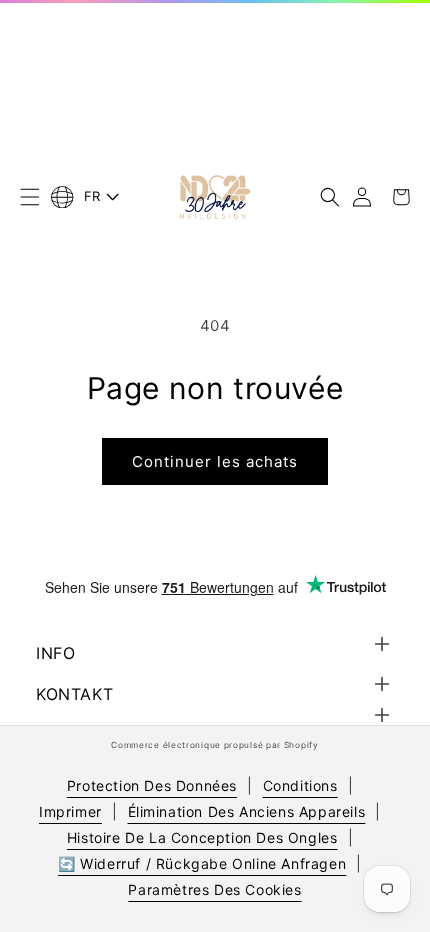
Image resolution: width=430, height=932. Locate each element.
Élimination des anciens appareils (247, 811)
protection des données (152, 785)
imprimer (70, 811)
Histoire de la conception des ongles (202, 837)
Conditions (300, 785)
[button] (30, 197)
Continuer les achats (215, 461)
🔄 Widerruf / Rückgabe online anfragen (202, 863)
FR (92, 196)
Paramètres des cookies (214, 889)
